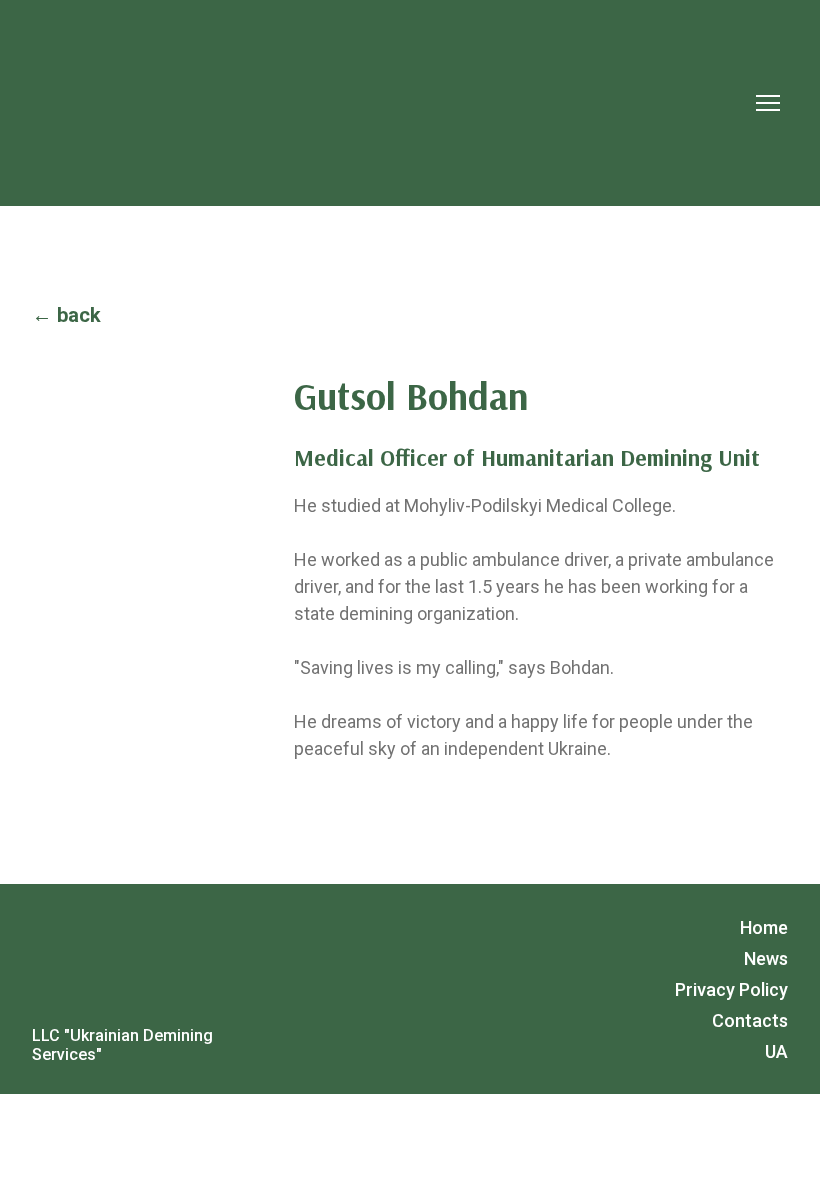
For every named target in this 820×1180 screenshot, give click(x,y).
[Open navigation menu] (768, 103)
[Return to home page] (336, 103)
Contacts (750, 1020)
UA (776, 1051)
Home (764, 927)
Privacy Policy (731, 989)
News (766, 958)
